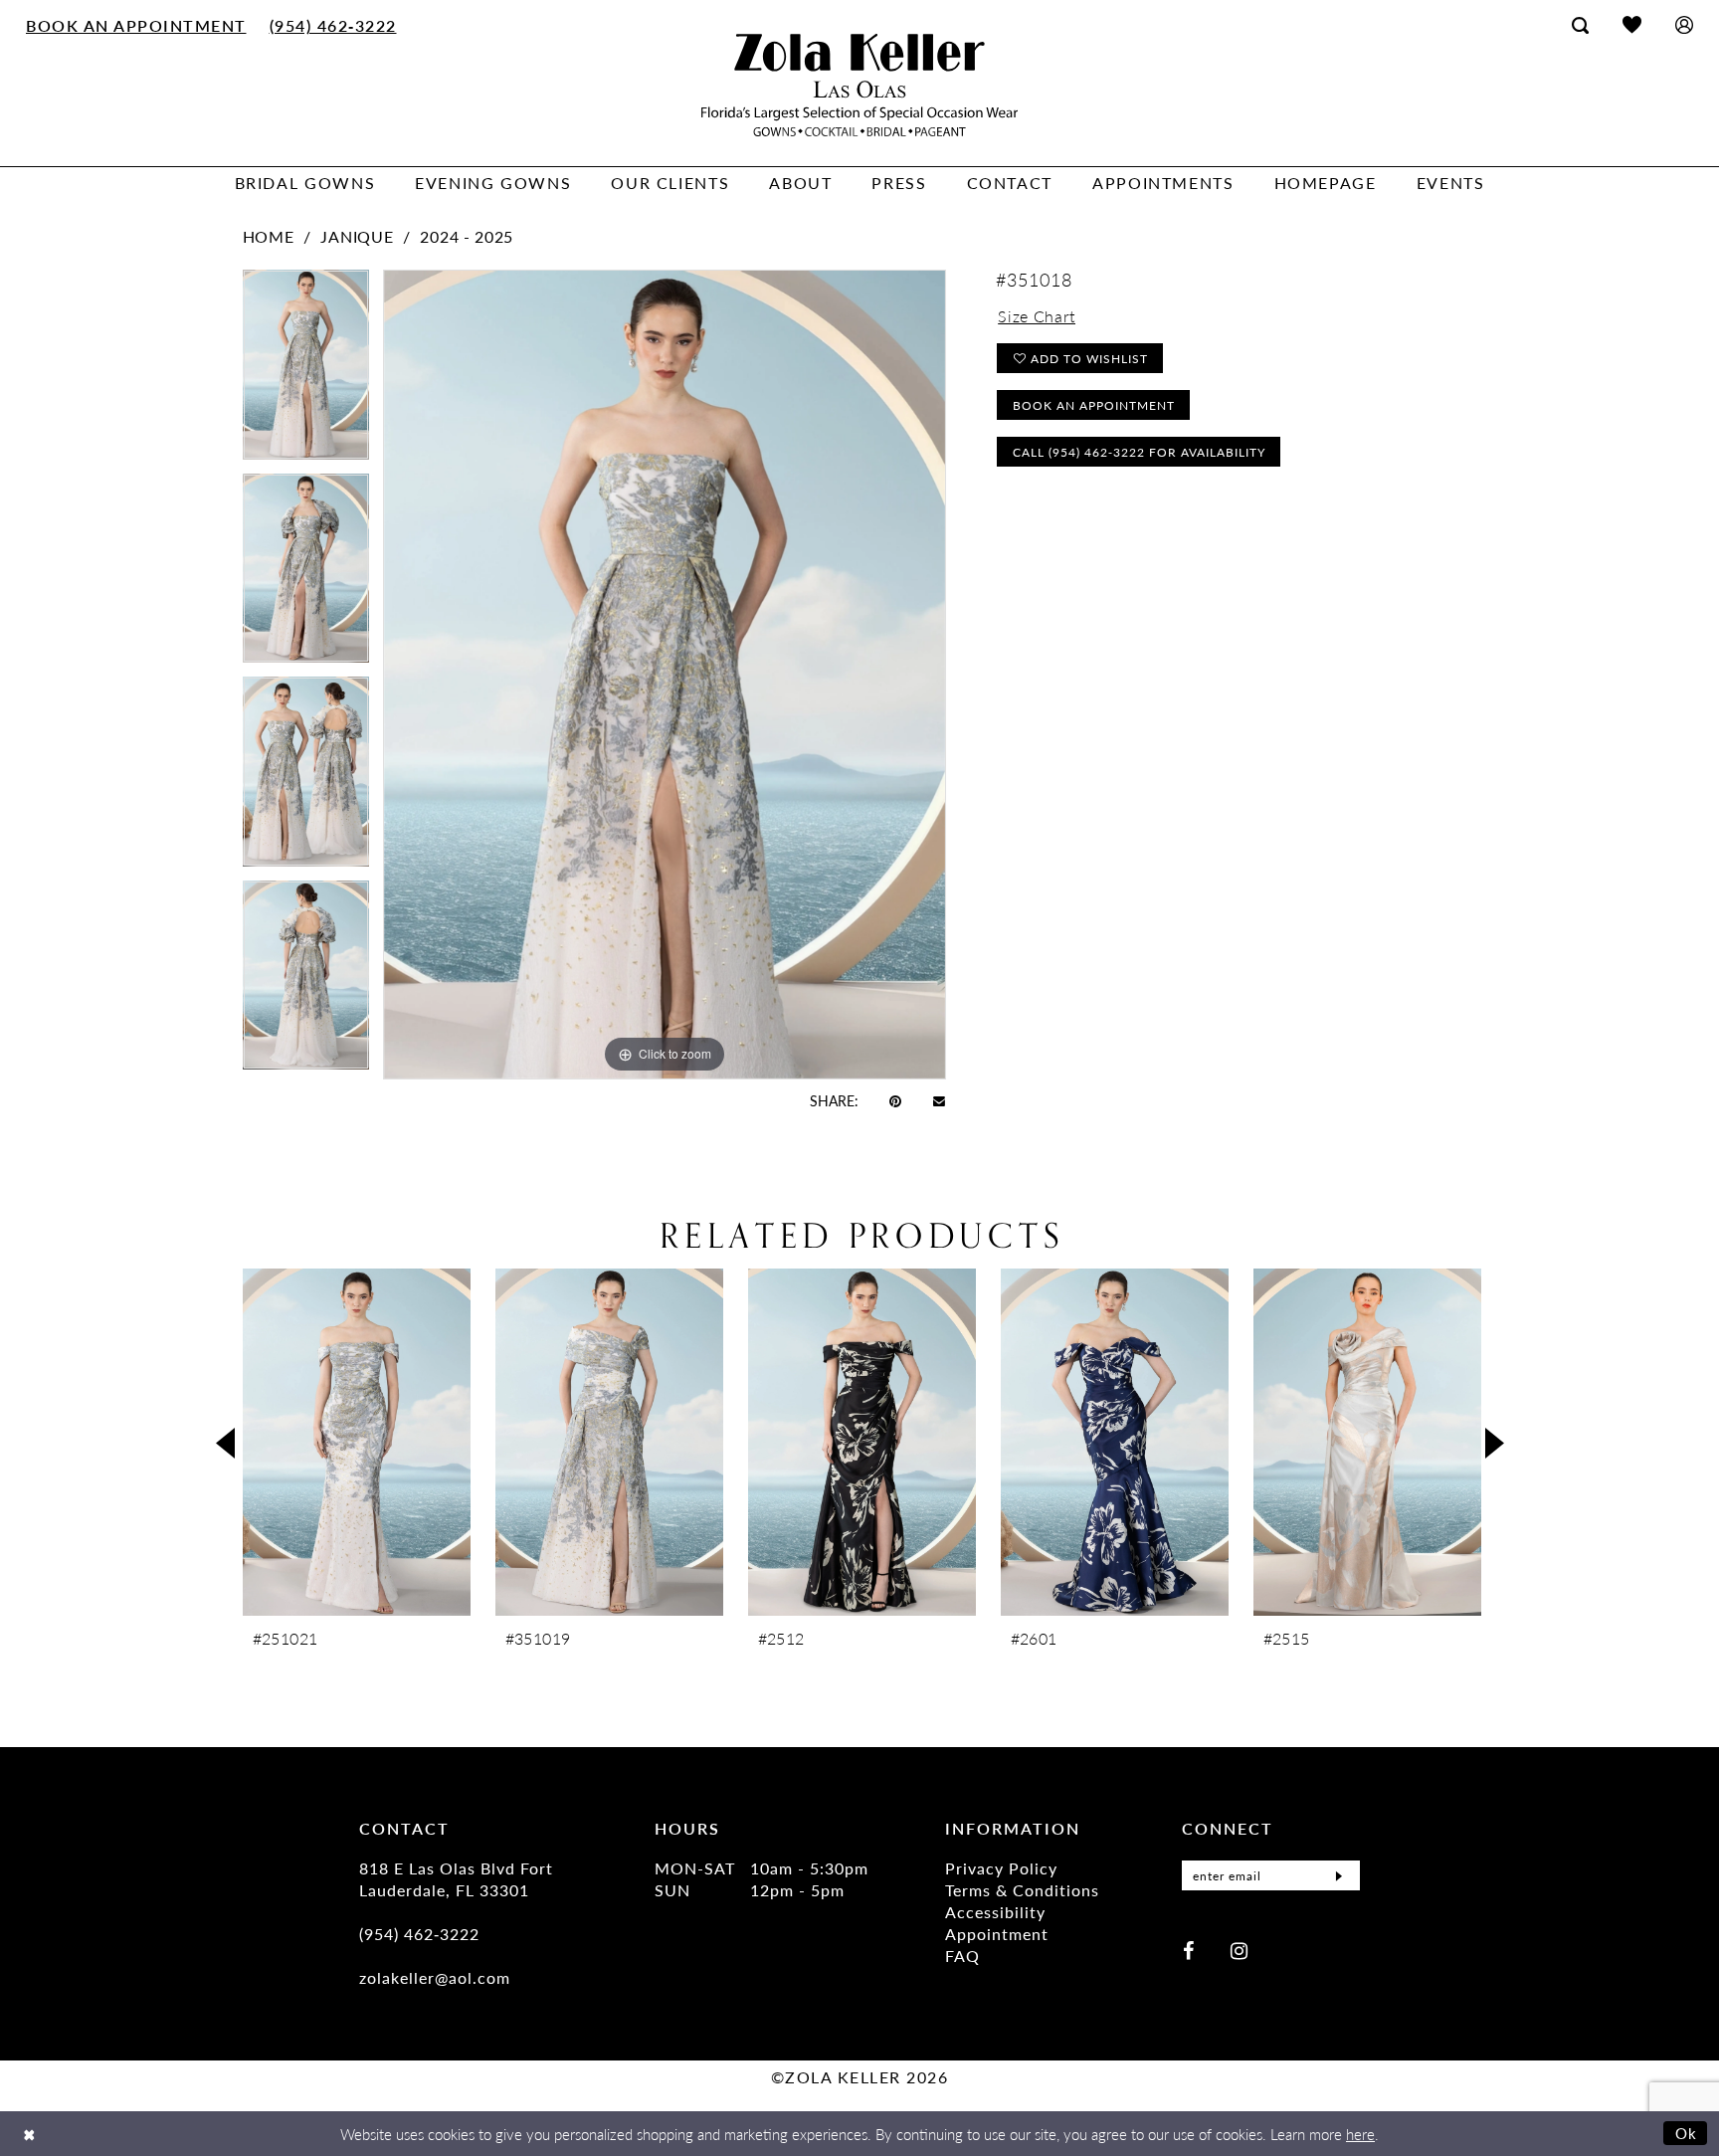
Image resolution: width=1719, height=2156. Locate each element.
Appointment (997, 1934)
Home (269, 236)
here (1360, 2134)
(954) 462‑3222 (419, 1934)
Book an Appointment (1094, 405)
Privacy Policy (1001, 1868)
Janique (357, 236)
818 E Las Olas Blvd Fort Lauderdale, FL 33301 (456, 1879)
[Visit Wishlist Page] (1632, 24)
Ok (1687, 2133)
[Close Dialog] (29, 2134)
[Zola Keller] (859, 85)
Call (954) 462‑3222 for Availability (1139, 452)
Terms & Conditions (1022, 1890)
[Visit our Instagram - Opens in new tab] (1239, 1950)
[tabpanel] (306, 372)
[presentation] (357, 1442)
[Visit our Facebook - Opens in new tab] (1188, 1950)
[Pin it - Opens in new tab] (895, 1100)
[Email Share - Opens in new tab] (939, 1100)
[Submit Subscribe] (1339, 1875)
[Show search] (1580, 25)
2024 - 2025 (467, 236)
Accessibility (995, 1912)
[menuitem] (137, 25)
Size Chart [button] (1037, 316)
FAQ (962, 1956)
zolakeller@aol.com (435, 1977)
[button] (1684, 24)
